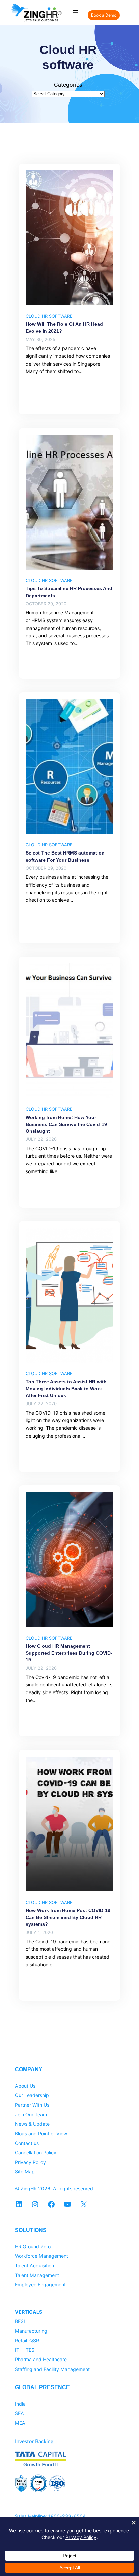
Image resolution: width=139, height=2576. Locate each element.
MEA (20, 2423)
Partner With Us (32, 2105)
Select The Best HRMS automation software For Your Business (65, 856)
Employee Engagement (40, 2284)
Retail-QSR (27, 2340)
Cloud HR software (49, 316)
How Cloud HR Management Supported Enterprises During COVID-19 (69, 1653)
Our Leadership (32, 2095)
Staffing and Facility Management (52, 2369)
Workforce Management (41, 2256)
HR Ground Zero (33, 2246)
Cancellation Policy (36, 2153)
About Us (25, 2086)
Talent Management (37, 2275)
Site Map (25, 2172)
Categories (68, 85)
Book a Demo (104, 15)
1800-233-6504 (67, 2516)
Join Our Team (31, 2115)
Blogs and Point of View (41, 2133)
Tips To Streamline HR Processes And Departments (69, 592)
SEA (19, 2413)
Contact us (27, 2143)
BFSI (20, 2321)
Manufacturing (31, 2331)
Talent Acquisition (34, 2266)
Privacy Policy (30, 2162)
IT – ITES (25, 2350)
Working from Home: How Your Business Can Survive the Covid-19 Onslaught (66, 1124)
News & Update (32, 2124)
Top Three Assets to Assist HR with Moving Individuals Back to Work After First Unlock (66, 1388)
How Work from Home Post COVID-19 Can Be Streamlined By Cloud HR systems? (68, 1917)
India (20, 2404)
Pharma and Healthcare (41, 2359)
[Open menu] (76, 13)
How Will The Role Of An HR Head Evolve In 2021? (64, 327)
